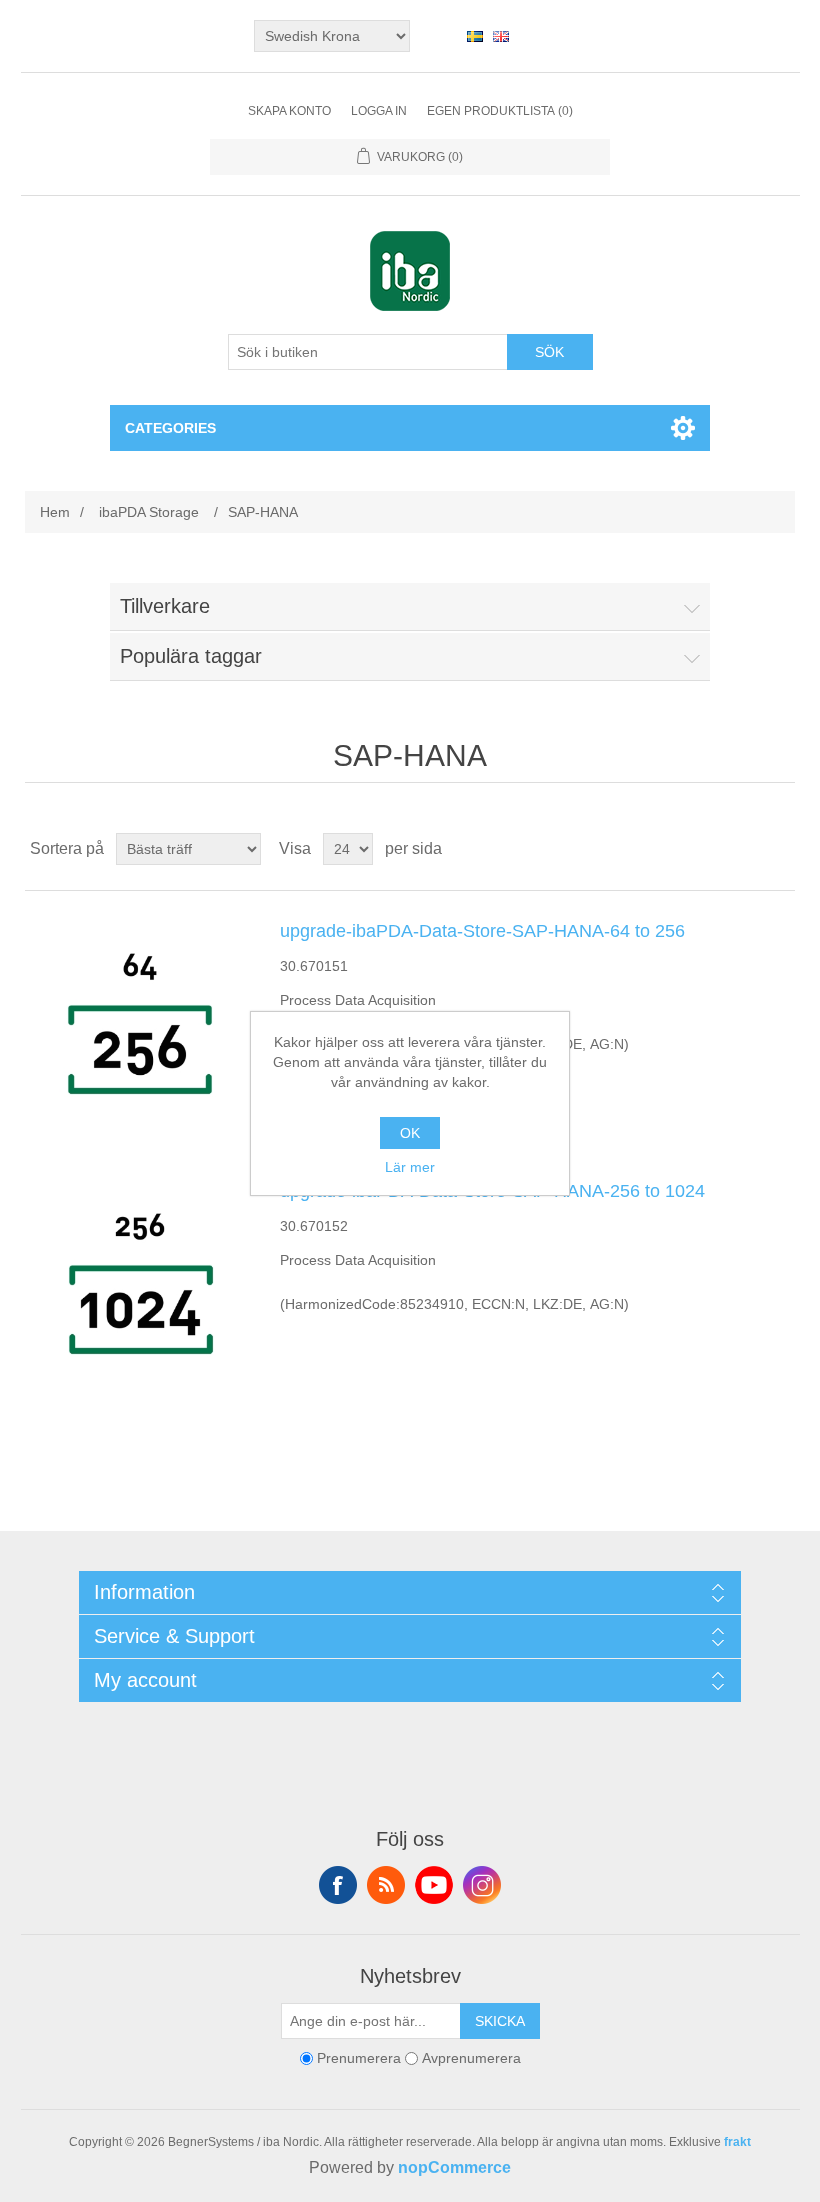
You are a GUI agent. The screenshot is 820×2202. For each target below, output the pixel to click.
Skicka (500, 2021)
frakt (737, 2142)
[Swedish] (475, 36)
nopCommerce (454, 2167)
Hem (55, 512)
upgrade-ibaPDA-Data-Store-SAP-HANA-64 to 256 (482, 931)
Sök (549, 352)
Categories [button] (170, 428)
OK (410, 1133)
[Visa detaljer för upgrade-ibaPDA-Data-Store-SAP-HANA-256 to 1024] (140, 1281)
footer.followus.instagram (482, 1885)
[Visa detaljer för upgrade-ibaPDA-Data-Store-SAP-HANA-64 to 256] (140, 1021)
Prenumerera (359, 2058)
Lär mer (410, 1167)
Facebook (338, 1885)
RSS (386, 1885)
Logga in (379, 111)
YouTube (434, 1885)
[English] (501, 36)
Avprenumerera (471, 2058)
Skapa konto (289, 111)
